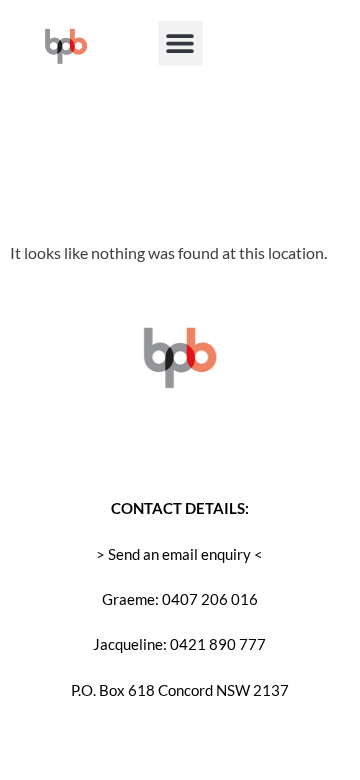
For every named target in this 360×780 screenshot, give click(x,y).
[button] (180, 43)
